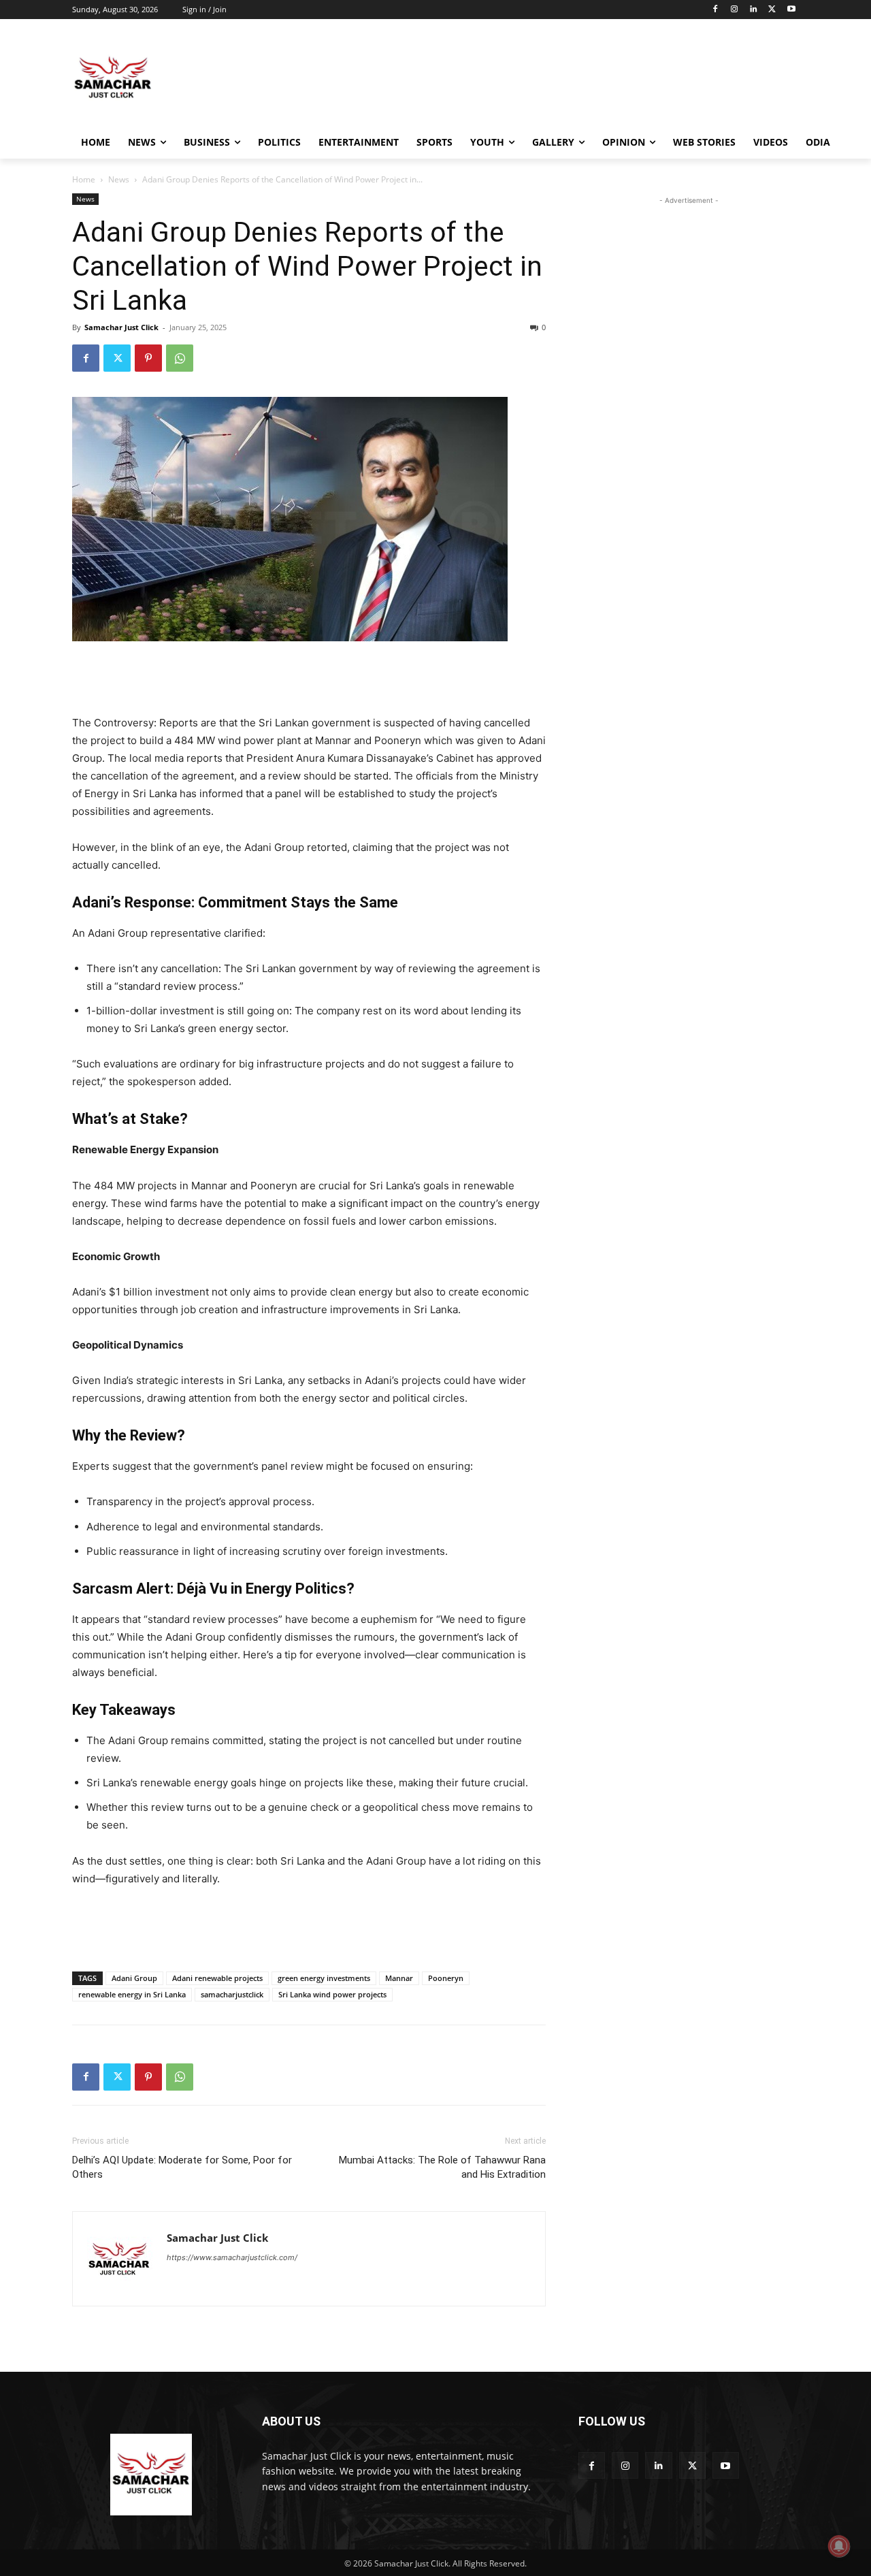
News (119, 179)
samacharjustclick (232, 1994)
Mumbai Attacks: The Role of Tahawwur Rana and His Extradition (442, 2167)
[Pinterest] (148, 358)
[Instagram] (735, 10)
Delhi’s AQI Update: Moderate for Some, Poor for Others (182, 2167)
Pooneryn (446, 1978)
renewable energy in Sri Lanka (132, 1994)
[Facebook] (716, 10)
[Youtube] (791, 10)
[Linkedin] (754, 10)
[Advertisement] (538, 78)
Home (84, 179)
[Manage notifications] (839, 2546)
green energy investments (324, 1978)
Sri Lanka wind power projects (332, 1994)
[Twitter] (772, 10)
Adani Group (134, 1978)
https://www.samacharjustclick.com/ (232, 2257)
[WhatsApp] (180, 358)
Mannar (399, 1978)
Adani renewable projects (217, 1978)
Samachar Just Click (121, 327)
